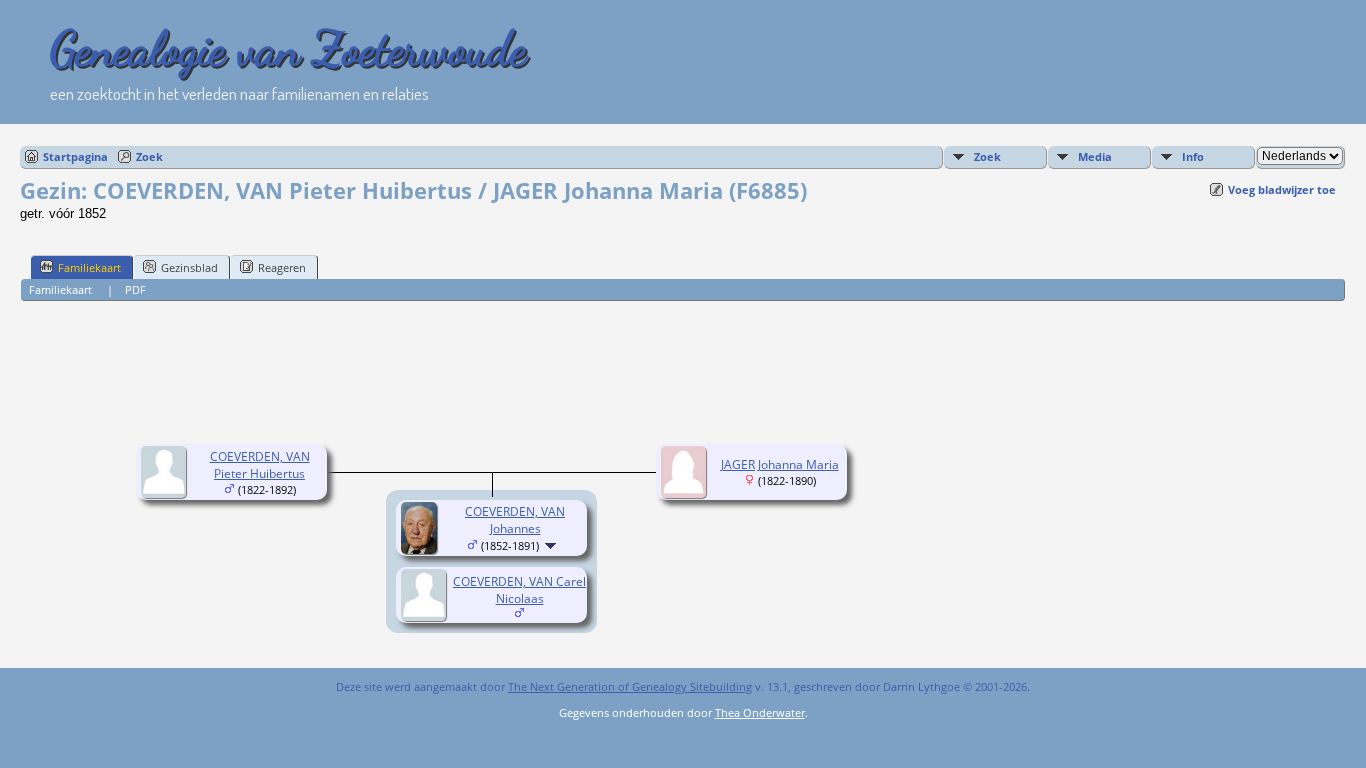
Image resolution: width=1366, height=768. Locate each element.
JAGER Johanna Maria (780, 464)
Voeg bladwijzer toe (1282, 189)
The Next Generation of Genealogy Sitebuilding (630, 686)
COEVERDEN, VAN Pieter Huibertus (260, 465)
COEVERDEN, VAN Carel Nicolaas (519, 590)
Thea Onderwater (760, 712)
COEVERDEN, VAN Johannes (515, 520)
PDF (135, 289)
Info (1193, 156)
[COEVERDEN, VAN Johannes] (422, 549)
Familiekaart (89, 267)
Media (1095, 156)
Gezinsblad (189, 267)
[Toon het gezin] (552, 545)
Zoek (149, 156)
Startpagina (75, 156)
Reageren (282, 267)
